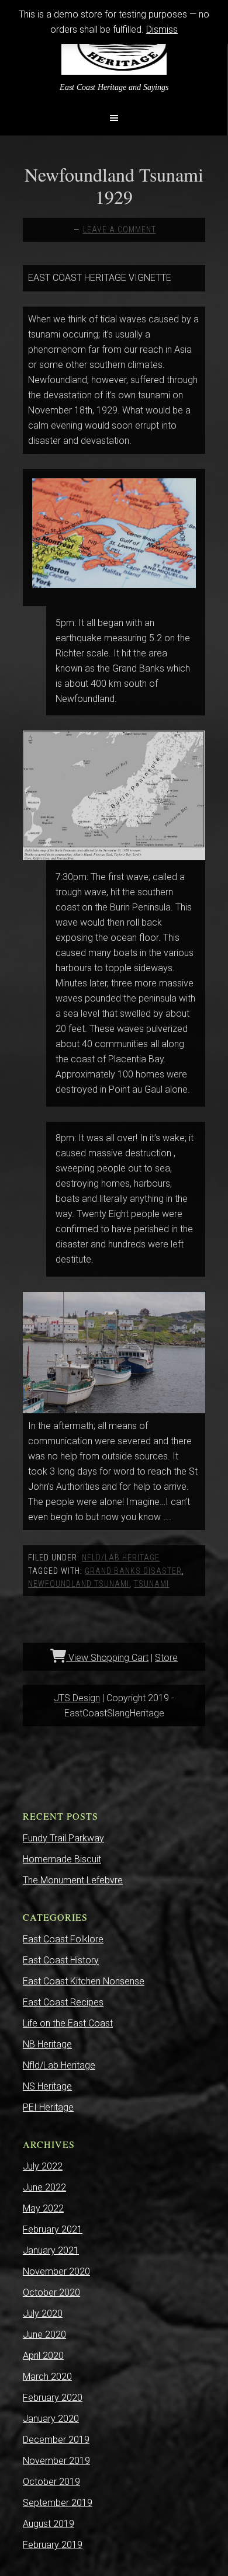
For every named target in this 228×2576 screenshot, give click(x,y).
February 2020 (53, 2398)
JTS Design (77, 1698)
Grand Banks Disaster (133, 1571)
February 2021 (53, 2229)
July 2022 (43, 2166)
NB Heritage (47, 2044)
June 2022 (44, 2187)
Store (166, 1658)
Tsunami (151, 1584)
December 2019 (56, 2440)
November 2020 (56, 2271)
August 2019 (49, 2524)
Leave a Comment (120, 230)
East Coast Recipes (63, 2002)
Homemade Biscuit (62, 1859)
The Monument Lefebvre (73, 1880)
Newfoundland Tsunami (79, 1584)
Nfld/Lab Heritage (121, 1558)
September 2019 (58, 2503)
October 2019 (51, 2482)
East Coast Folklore (63, 1939)
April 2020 (43, 2356)
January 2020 (51, 2419)
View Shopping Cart (107, 1658)
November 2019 (56, 2461)
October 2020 (51, 2292)
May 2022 (43, 2208)
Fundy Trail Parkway (63, 1838)
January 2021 (51, 2250)
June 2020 (44, 2335)
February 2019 (53, 2545)
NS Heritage (47, 2086)
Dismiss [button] (162, 29)
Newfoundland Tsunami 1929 (114, 185)
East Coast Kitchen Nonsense (84, 1981)
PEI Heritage (48, 2107)
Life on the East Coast (68, 2023)
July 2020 (43, 2313)
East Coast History (61, 1960)
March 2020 (47, 2377)
